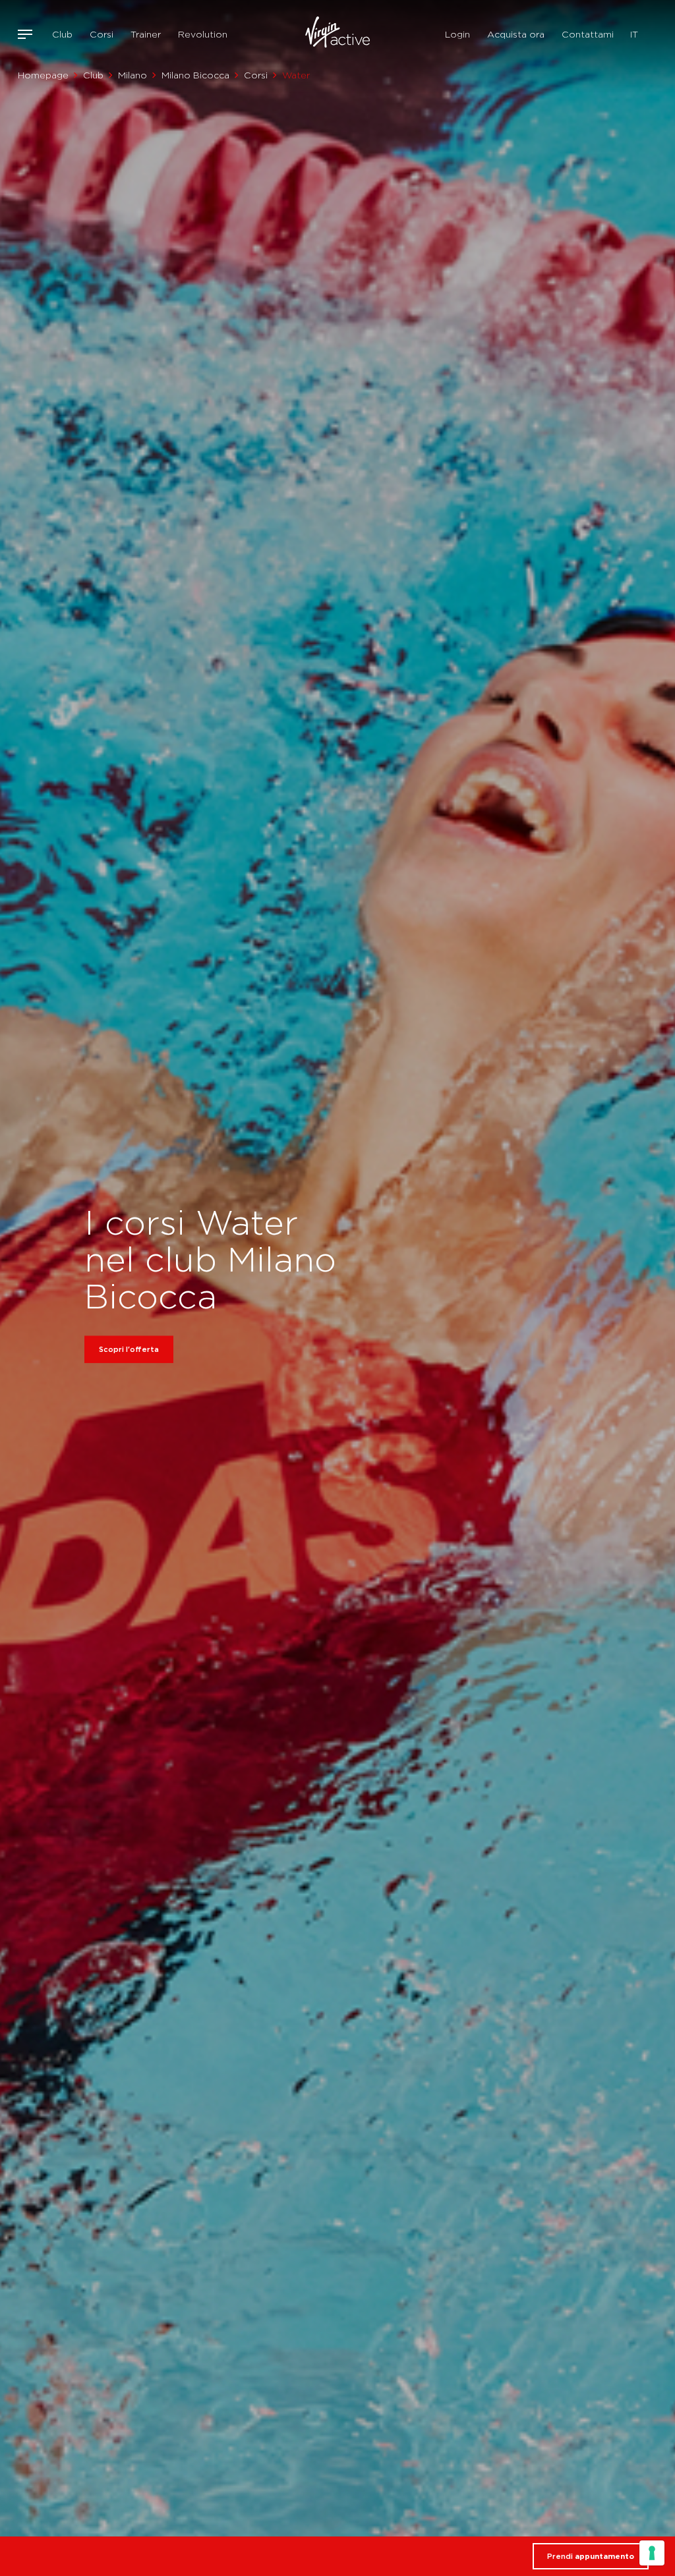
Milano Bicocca (195, 75)
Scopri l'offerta (129, 1349)
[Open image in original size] (338, 34)
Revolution (203, 34)
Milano (132, 75)
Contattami (588, 34)
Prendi (591, 2556)
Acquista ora (516, 34)
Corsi (102, 34)
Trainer (146, 34)
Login (457, 34)
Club (62, 34)
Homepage (43, 75)
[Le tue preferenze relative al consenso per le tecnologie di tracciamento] (652, 2553)
